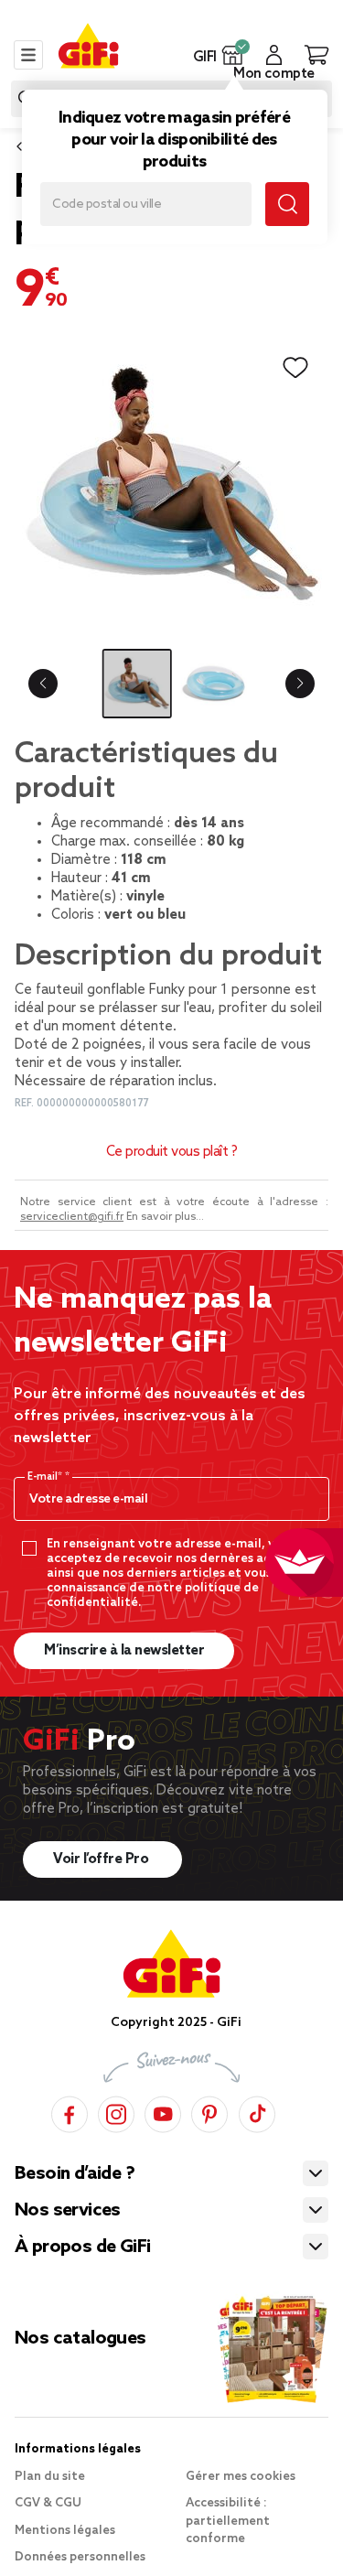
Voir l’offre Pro (102, 1859)
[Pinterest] (209, 2112)
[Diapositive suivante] (300, 684)
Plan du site (50, 2477)
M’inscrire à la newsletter (124, 1651)
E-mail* (46, 1477)
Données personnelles (80, 2557)
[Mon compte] (274, 55)
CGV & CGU (48, 2503)
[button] (233, 55)
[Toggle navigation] (28, 55)
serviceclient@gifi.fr (72, 1217)
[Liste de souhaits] (295, 368)
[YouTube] (163, 2112)
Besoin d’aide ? (75, 2174)
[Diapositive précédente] (43, 684)
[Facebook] (70, 2112)
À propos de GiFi (82, 2247)
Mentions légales (65, 2531)
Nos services (68, 2211)
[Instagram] (116, 2112)
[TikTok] (257, 2112)
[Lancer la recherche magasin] (287, 204)
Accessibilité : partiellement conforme (228, 2521)
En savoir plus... (165, 1217)
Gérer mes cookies (241, 2477)
